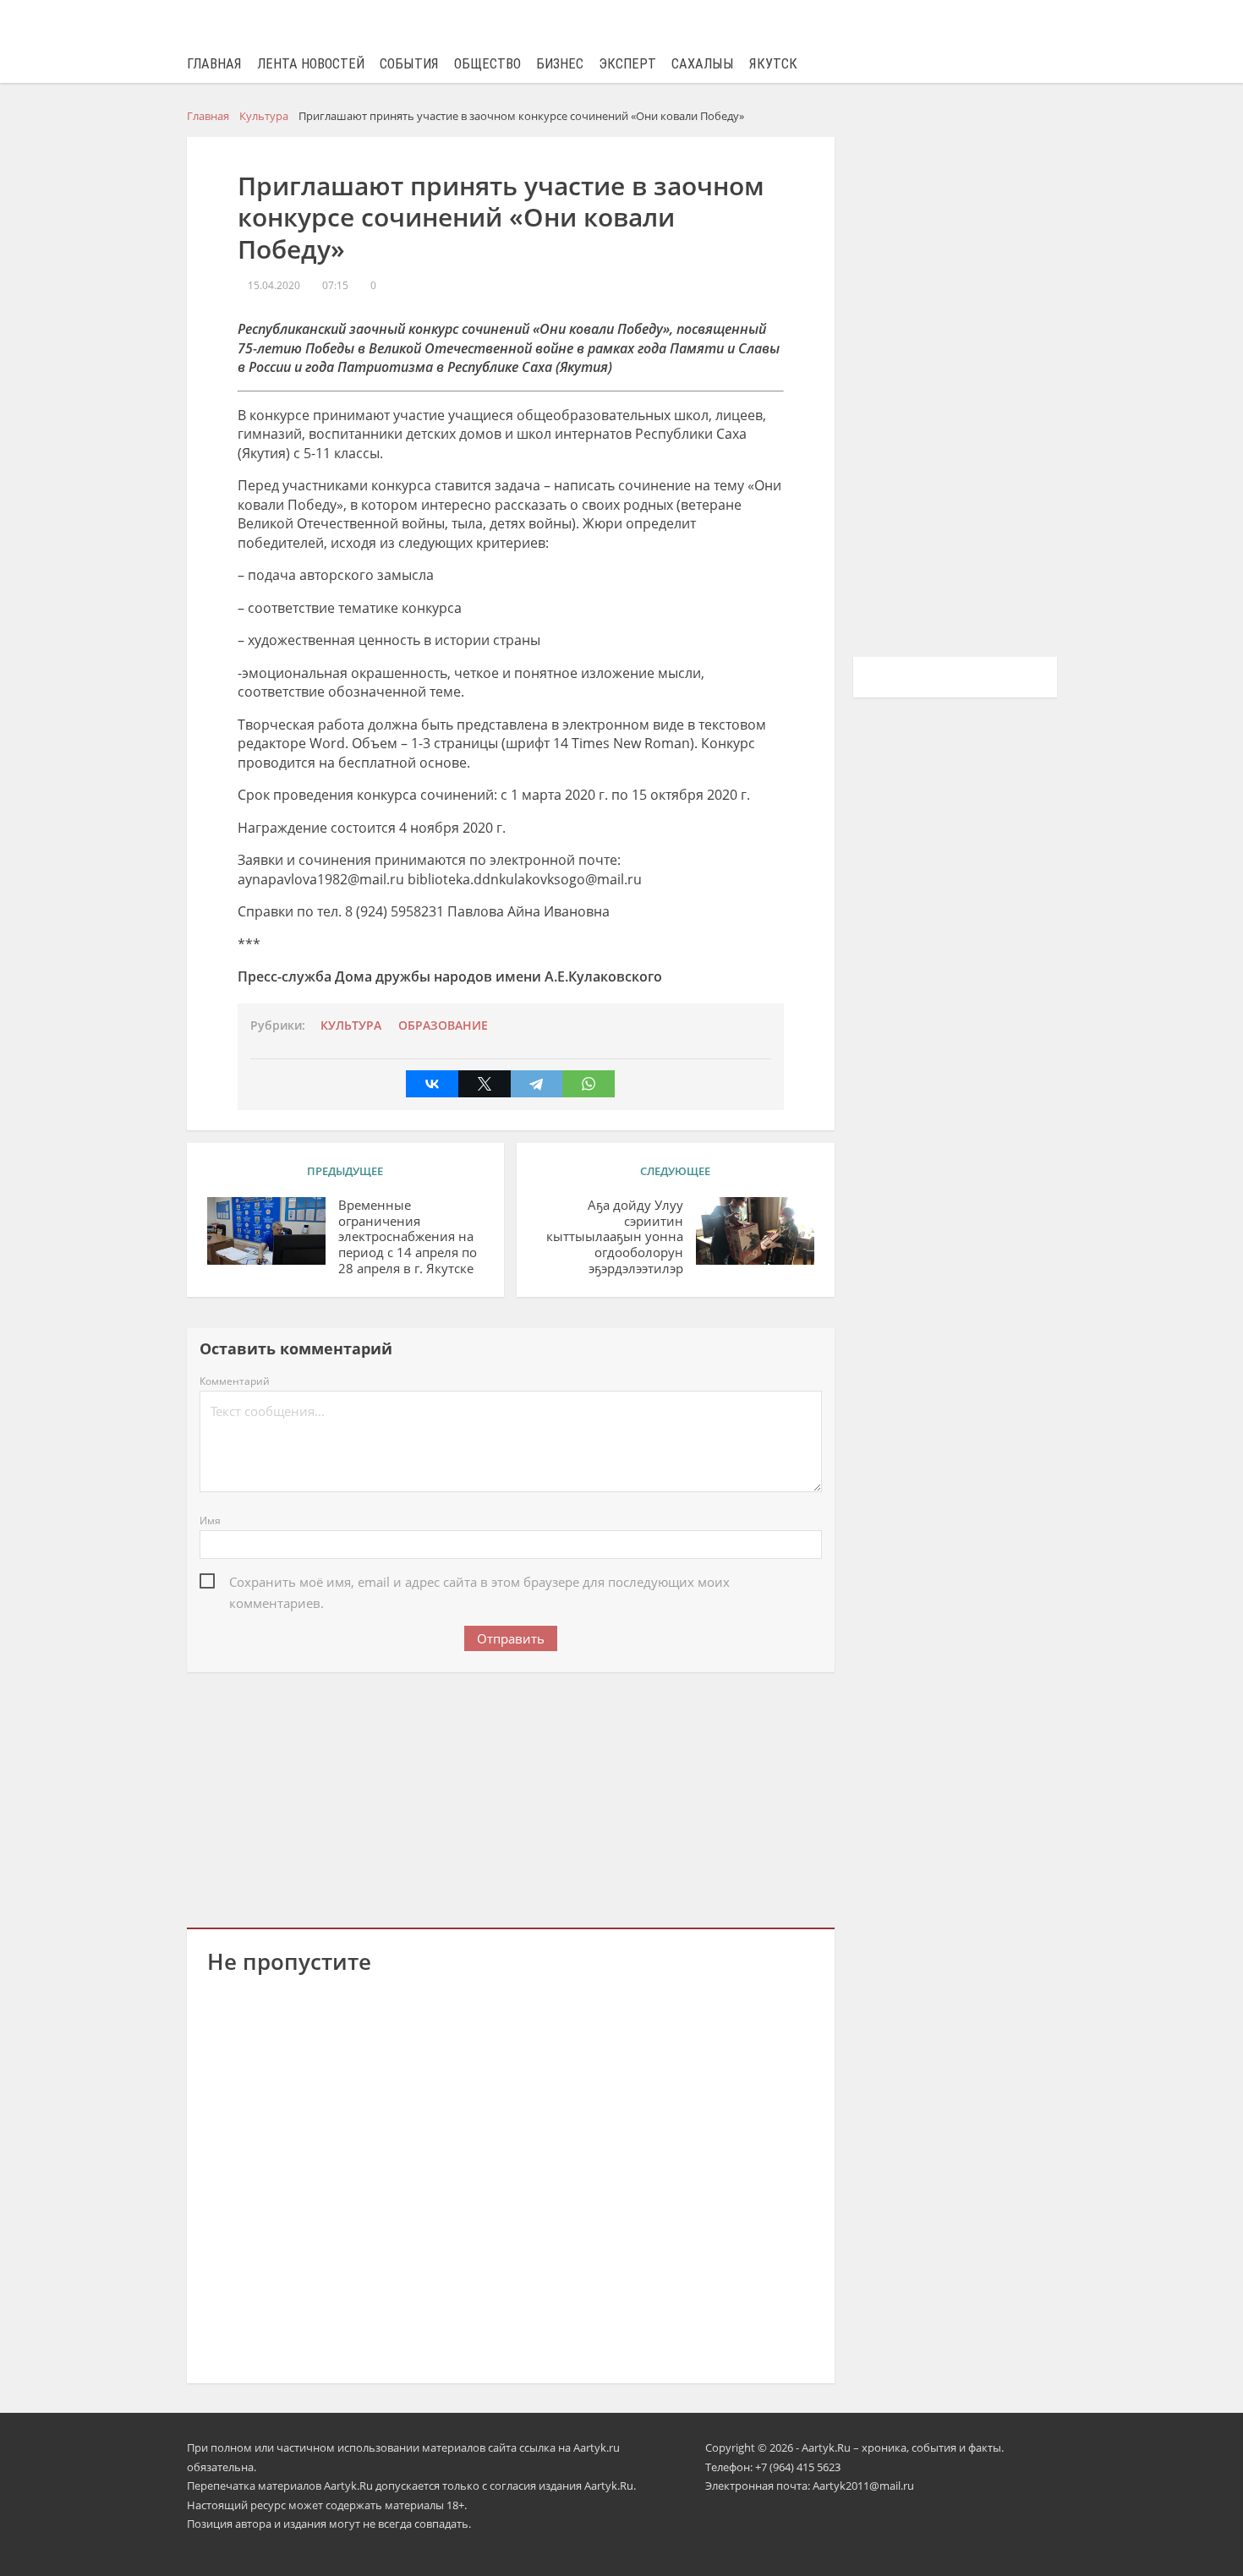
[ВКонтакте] (432, 1084)
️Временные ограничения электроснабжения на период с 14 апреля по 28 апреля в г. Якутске (408, 1237)
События (409, 64)
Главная (214, 64)
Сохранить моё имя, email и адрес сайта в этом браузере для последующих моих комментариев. (479, 1583)
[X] (485, 1084)
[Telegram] (537, 1084)
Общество (487, 64)
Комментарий (235, 1381)
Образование (443, 1025)
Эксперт (627, 64)
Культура (351, 1025)
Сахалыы (703, 64)
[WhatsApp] (589, 1084)
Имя (210, 1520)
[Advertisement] (511, 1797)
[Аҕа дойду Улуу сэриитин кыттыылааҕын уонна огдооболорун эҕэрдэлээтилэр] (755, 1231)
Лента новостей (311, 64)
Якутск (773, 64)
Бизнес (560, 64)
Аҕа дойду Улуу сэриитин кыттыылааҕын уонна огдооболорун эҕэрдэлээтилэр (615, 1237)
